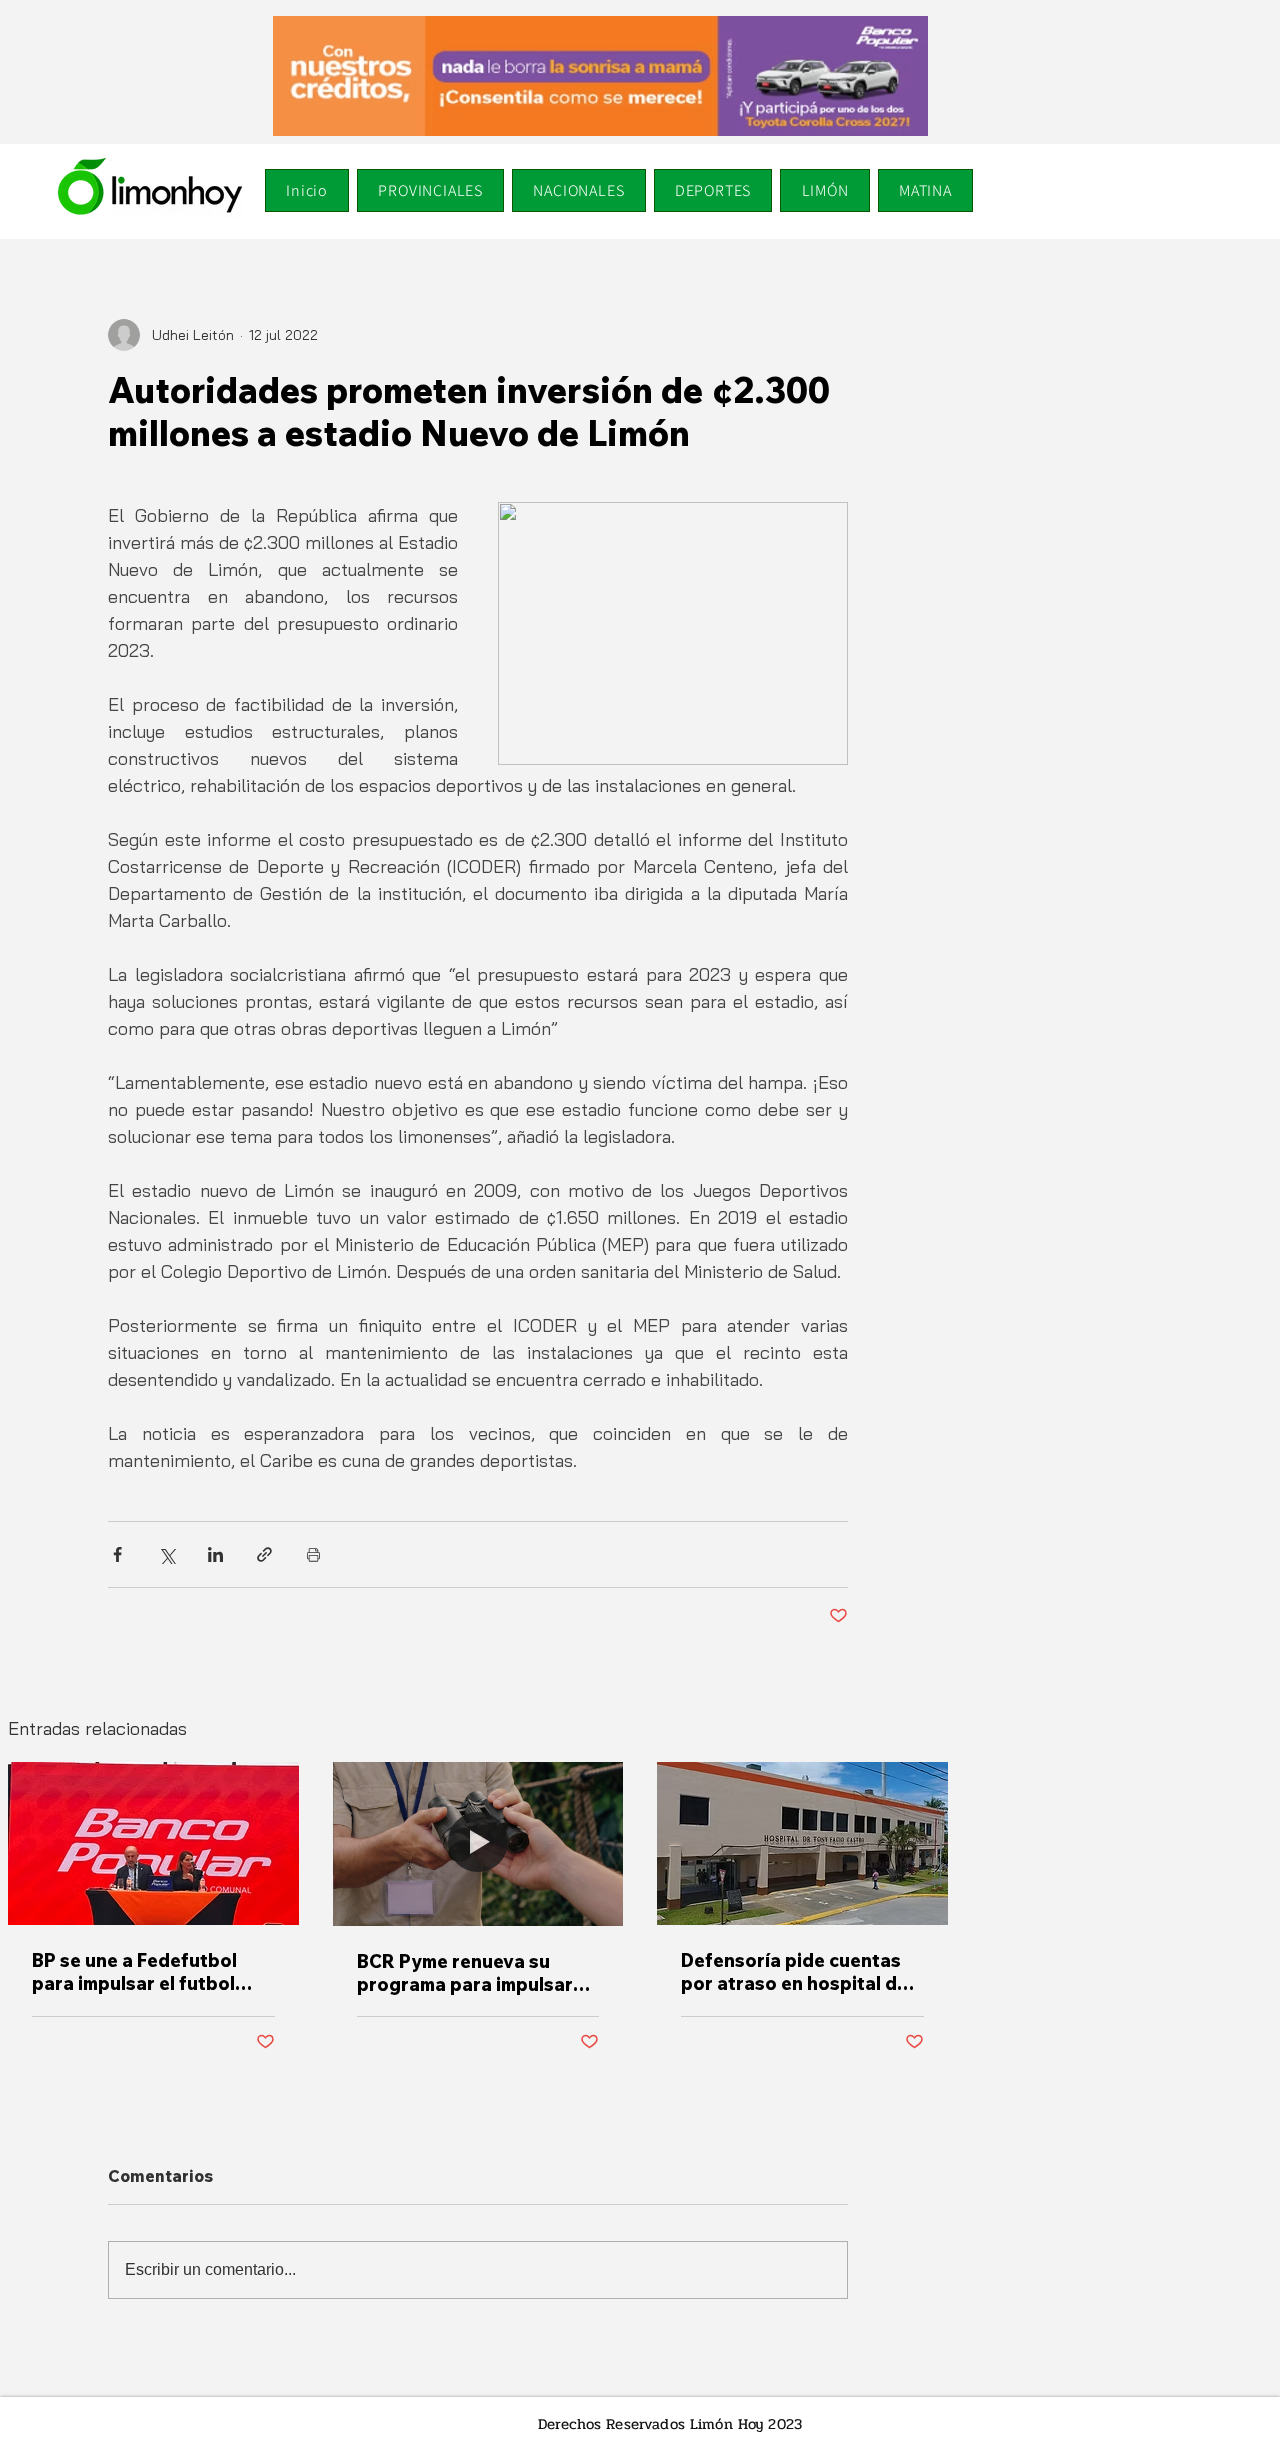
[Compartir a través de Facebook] (117, 1554)
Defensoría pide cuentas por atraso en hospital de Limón (794, 1972)
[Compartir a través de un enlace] (264, 1554)
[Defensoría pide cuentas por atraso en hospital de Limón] (802, 1843)
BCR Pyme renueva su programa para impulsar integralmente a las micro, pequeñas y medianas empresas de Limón (472, 1973)
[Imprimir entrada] (313, 1554)
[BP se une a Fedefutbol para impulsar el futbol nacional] (153, 1843)
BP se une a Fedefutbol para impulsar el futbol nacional (134, 1972)
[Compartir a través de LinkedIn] (215, 1554)
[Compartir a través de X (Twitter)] (166, 1554)
